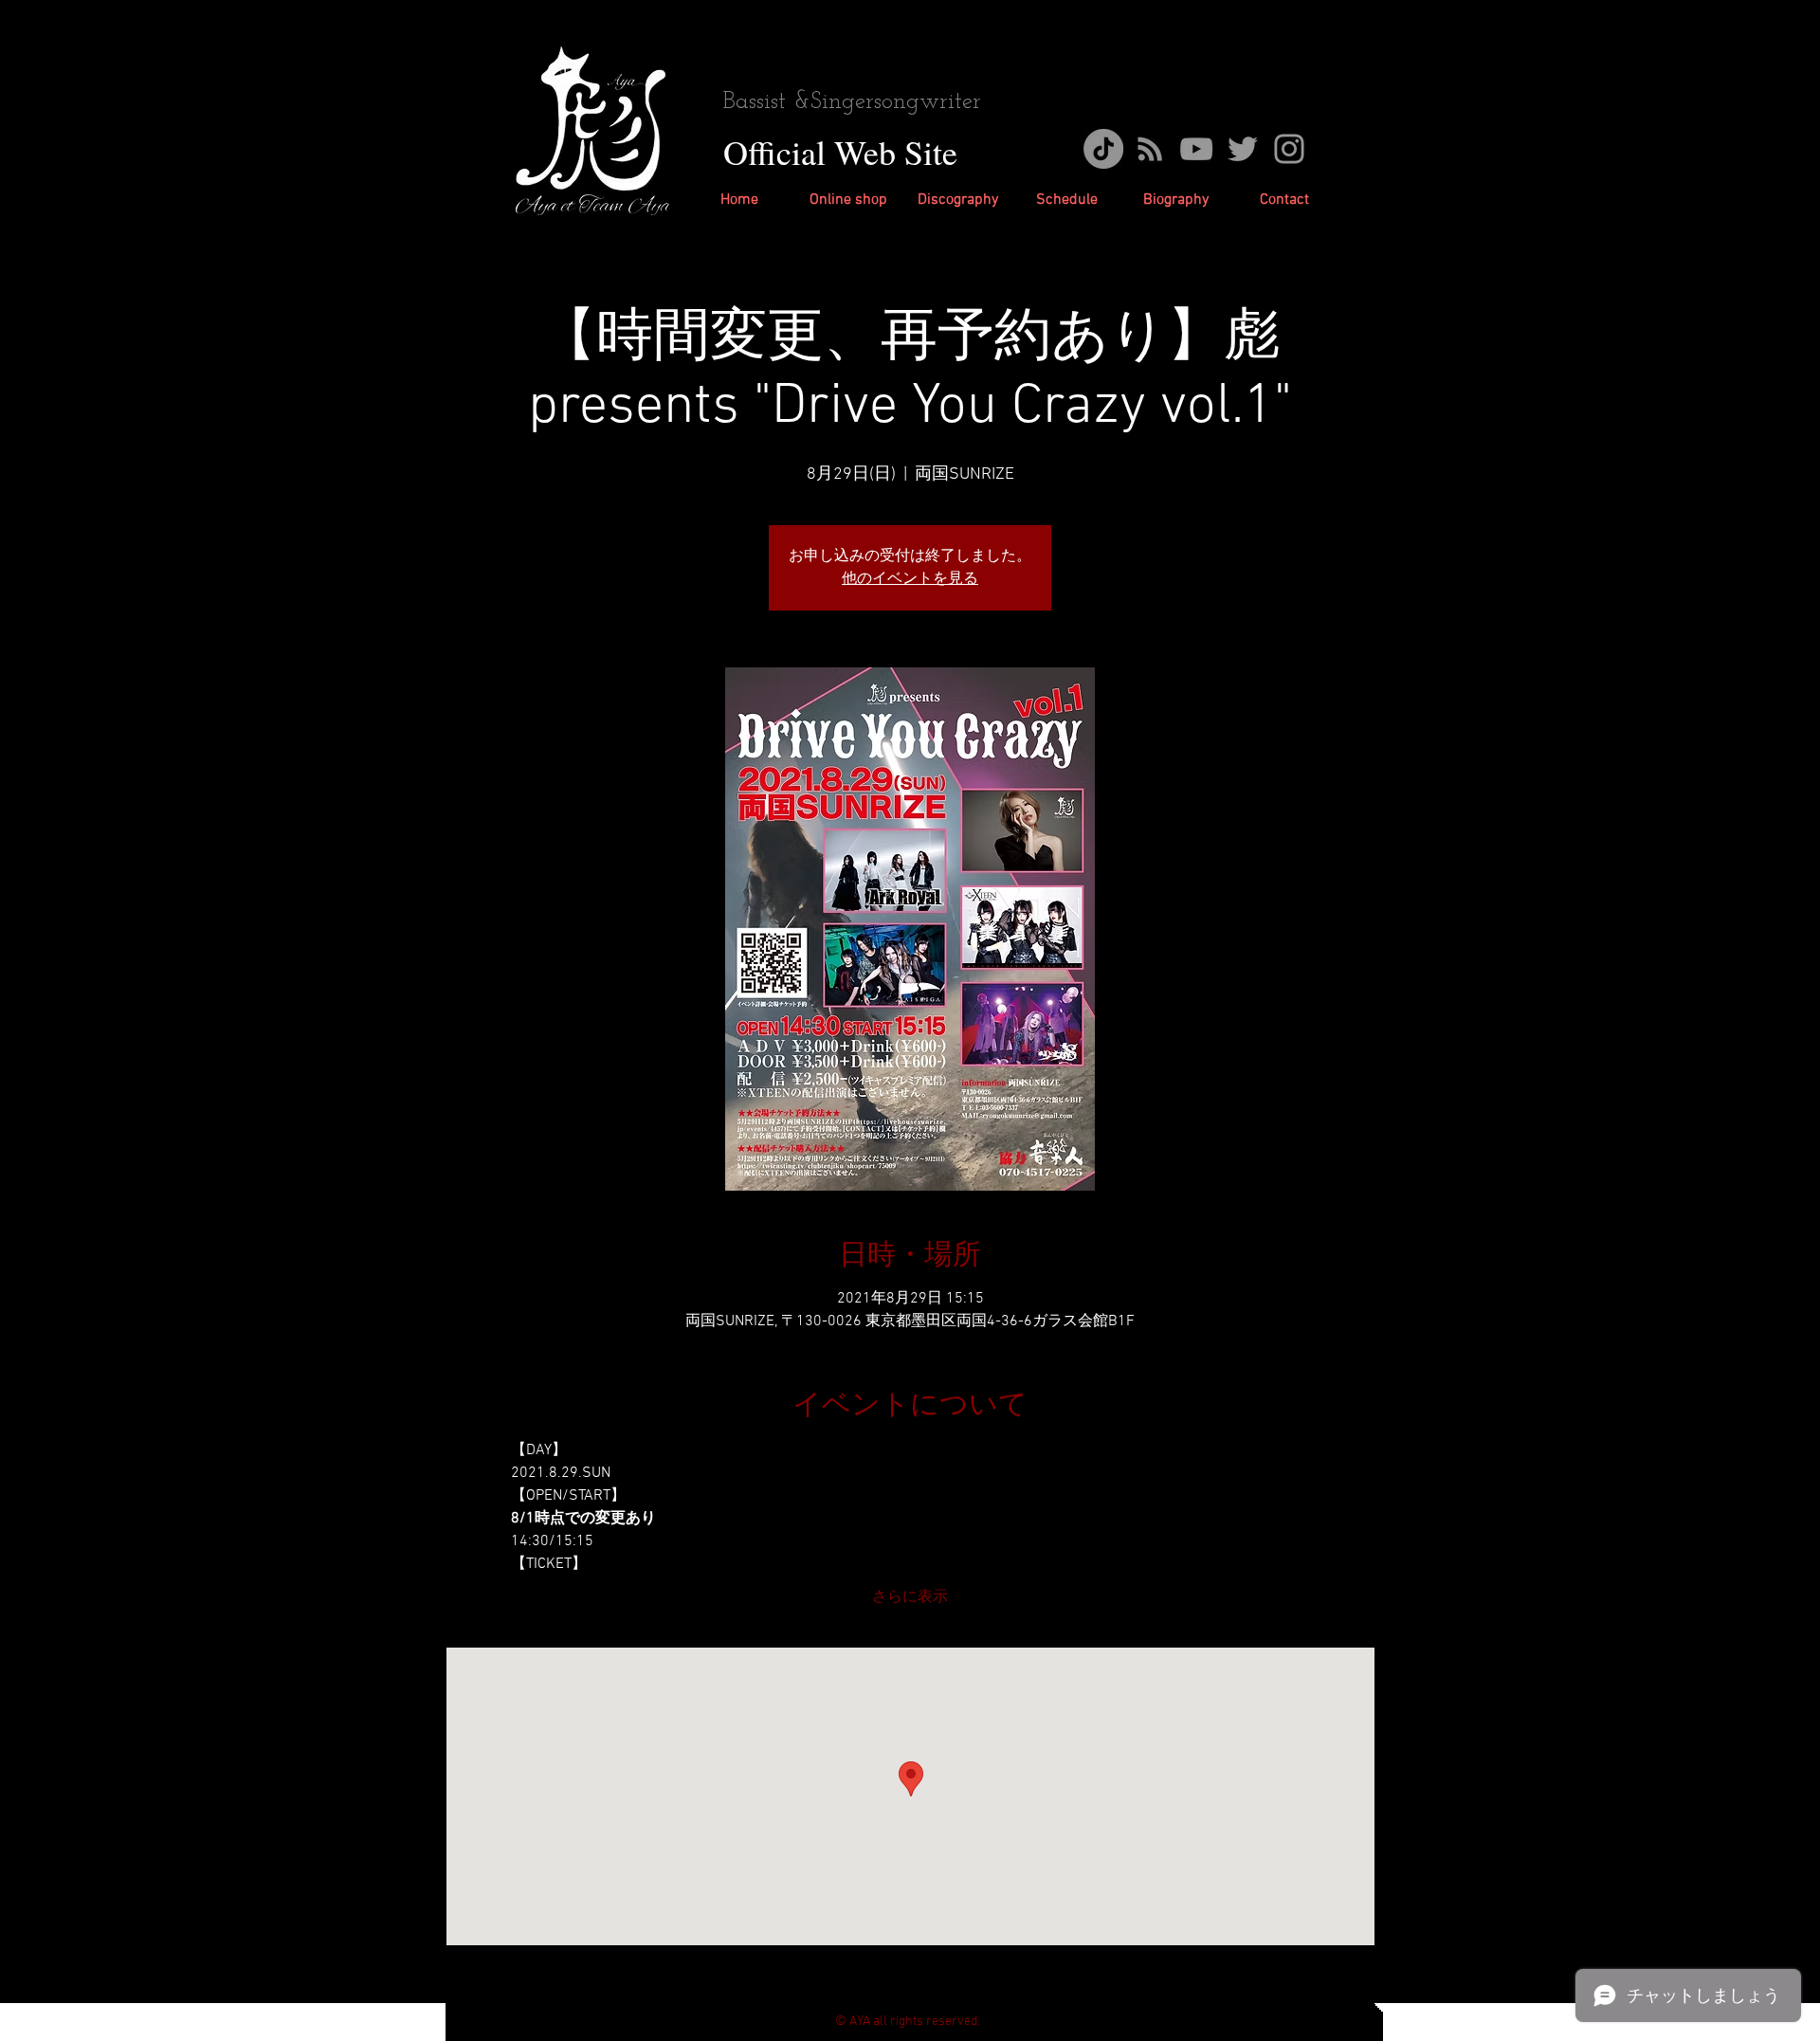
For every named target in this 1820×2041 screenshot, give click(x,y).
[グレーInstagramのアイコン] (1289, 149)
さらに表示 (910, 1597)
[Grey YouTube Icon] (1196, 149)
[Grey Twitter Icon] (1243, 149)
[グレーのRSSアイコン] (1150, 149)
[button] (958, 200)
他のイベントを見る (910, 579)
